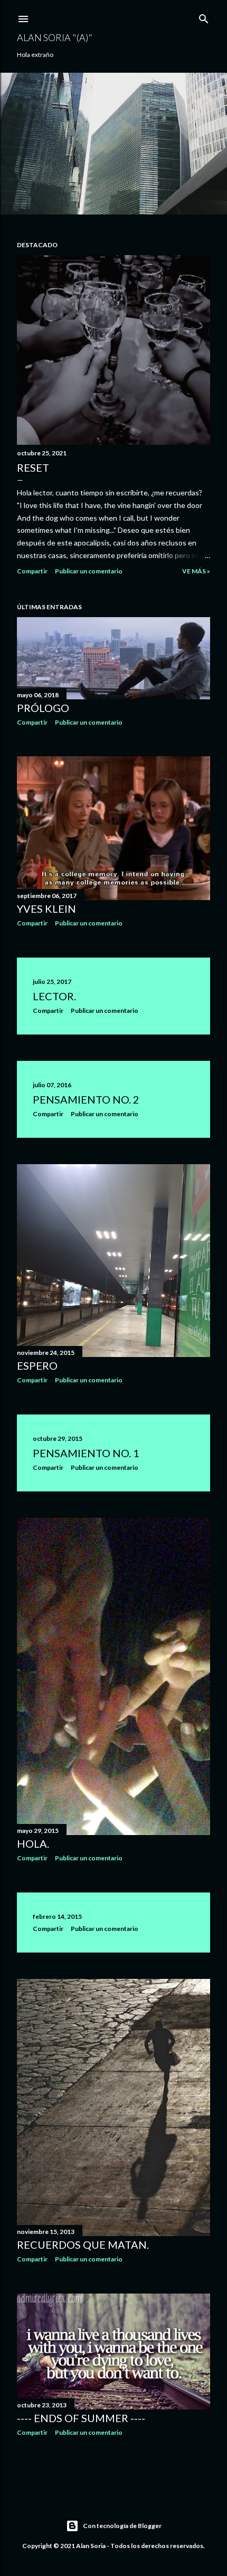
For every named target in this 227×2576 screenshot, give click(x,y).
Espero (37, 1365)
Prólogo (43, 708)
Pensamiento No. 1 (86, 1453)
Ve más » (196, 571)
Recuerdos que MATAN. (83, 2245)
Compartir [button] (32, 571)
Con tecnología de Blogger (122, 2526)
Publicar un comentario (89, 571)
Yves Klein (46, 909)
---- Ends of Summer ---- (81, 2418)
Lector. (54, 996)
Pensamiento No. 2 (86, 1099)
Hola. (33, 1843)
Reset (33, 467)
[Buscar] (204, 17)
